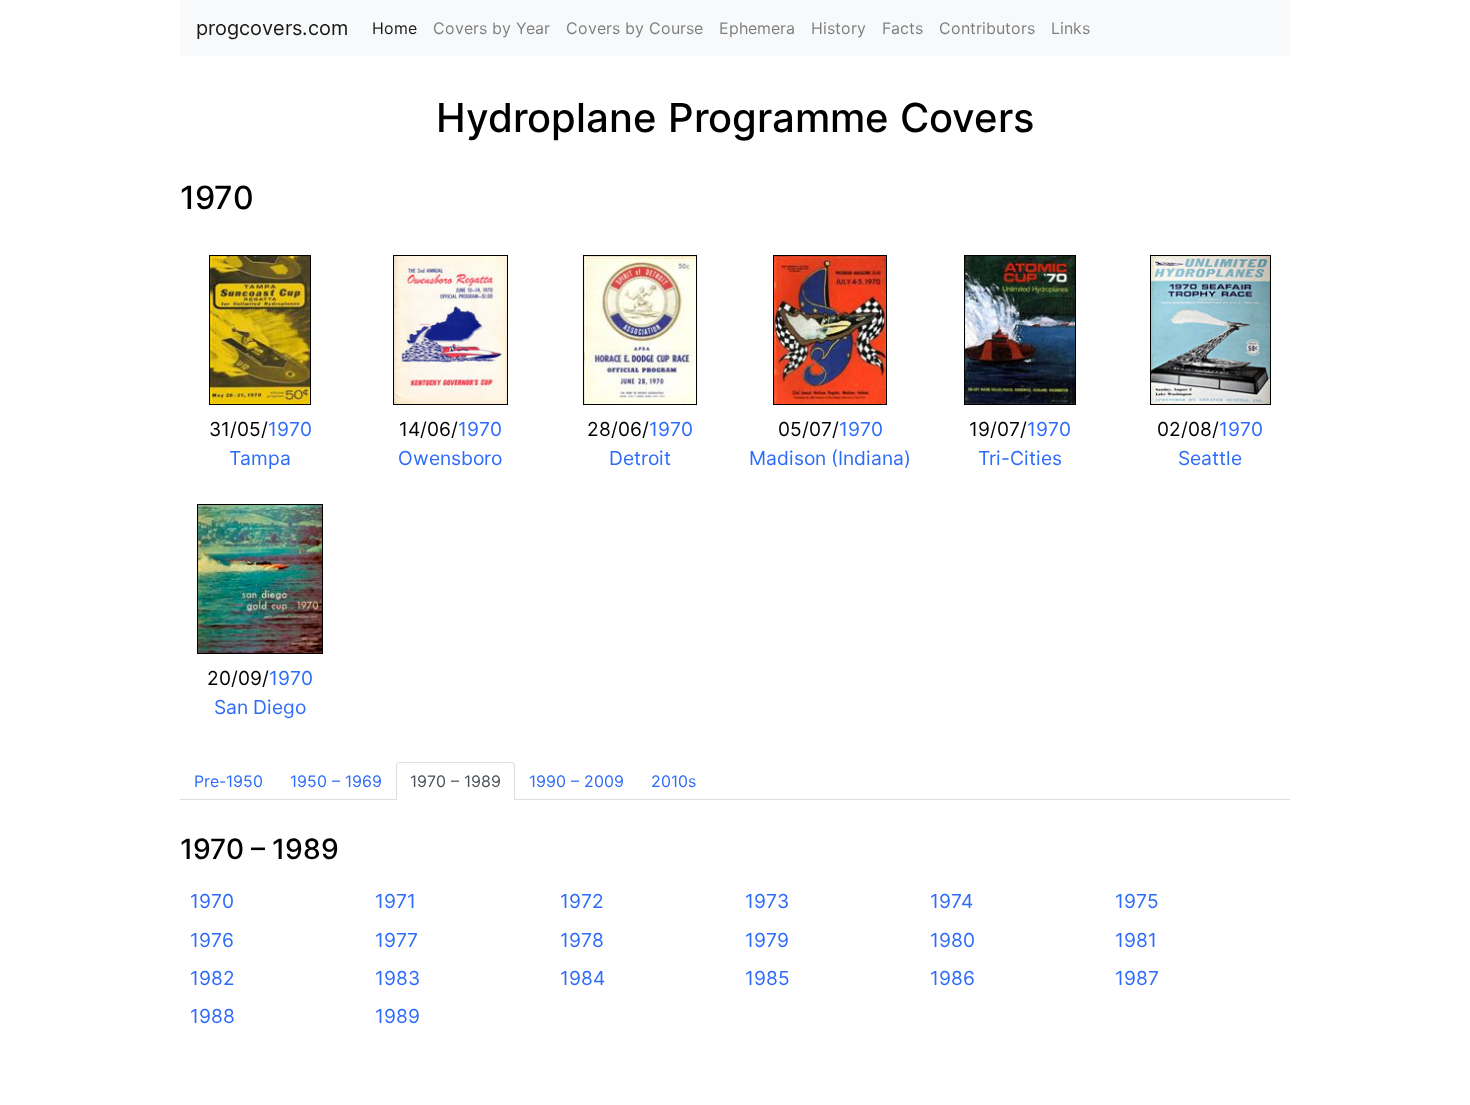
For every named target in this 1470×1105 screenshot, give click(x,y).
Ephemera (757, 28)
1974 (951, 901)
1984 (582, 978)
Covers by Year (491, 28)
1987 (1137, 978)
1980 (952, 940)
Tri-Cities (1020, 458)
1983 (397, 978)
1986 (952, 978)
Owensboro (450, 458)
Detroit (640, 458)
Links (1070, 28)
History (838, 28)
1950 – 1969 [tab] (336, 781)
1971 (395, 901)
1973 (767, 901)
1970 (217, 197)
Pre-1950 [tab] (228, 781)
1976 (212, 940)
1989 (397, 1016)
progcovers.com (272, 28)
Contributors (987, 28)
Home (398, 28)
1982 (212, 978)
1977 (396, 940)
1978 (582, 940)
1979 (767, 940)
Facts (902, 28)
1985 (767, 978)
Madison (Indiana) (830, 458)
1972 (582, 901)
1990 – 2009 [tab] (576, 781)
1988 (212, 1016)
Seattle (1210, 458)
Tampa (260, 458)
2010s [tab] (673, 781)
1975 (1137, 901)
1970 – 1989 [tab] (455, 781)
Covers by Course (634, 28)
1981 (1136, 940)
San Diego (260, 707)
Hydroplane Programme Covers (735, 117)
